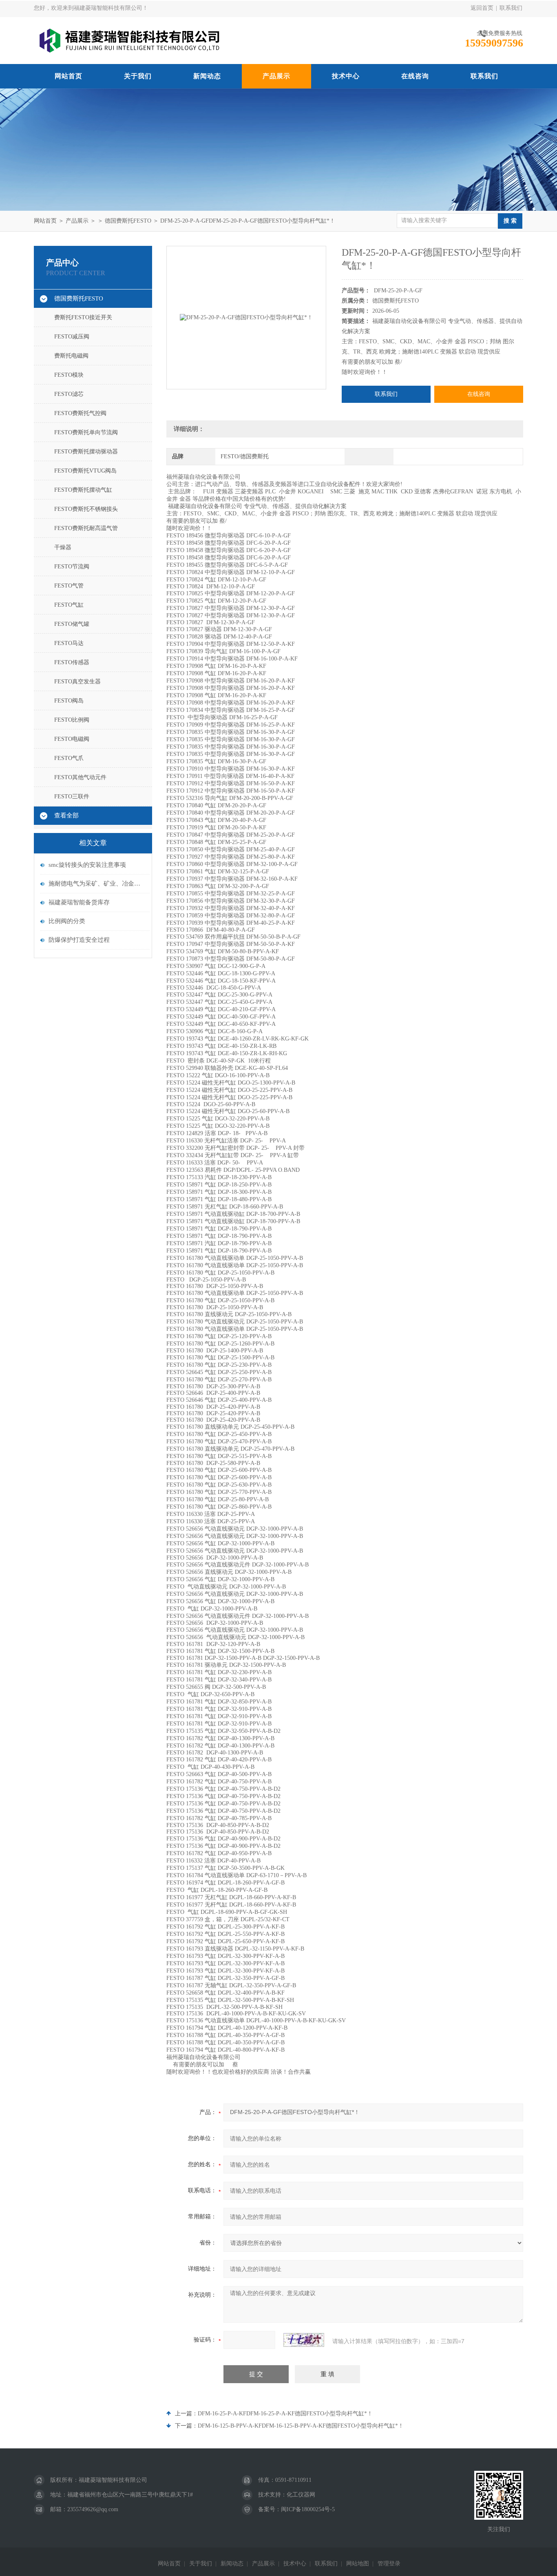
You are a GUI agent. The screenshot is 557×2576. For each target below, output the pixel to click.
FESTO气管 (69, 586)
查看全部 (66, 815)
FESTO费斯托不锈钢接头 (86, 509)
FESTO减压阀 (72, 337)
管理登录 (389, 2564)
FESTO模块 (69, 375)
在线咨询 (415, 76)
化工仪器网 (301, 2495)
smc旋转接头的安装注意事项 (87, 865)
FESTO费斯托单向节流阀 (86, 432)
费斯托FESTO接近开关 (83, 317)
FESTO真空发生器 (77, 682)
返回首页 (482, 8)
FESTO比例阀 (72, 720)
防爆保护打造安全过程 (79, 940)
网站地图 (358, 2564)
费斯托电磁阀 (71, 356)
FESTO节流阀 (72, 567)
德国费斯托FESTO (128, 221)
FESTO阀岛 (69, 701)
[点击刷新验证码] (304, 2340)
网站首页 (69, 76)
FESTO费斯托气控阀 (80, 413)
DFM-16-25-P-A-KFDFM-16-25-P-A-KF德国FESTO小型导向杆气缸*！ (285, 2414)
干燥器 (63, 547)
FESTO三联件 (72, 796)
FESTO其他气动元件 (80, 777)
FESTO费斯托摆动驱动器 (86, 452)
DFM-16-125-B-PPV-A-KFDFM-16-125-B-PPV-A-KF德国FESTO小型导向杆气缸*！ (301, 2426)
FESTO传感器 (72, 662)
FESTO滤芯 (69, 394)
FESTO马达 (69, 643)
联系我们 (511, 8)
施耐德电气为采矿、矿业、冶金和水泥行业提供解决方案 (97, 884)
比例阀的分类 (67, 921)
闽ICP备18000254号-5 (308, 2509)
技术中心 (346, 76)
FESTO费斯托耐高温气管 (86, 528)
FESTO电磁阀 (72, 739)
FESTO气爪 (69, 758)
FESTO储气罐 (72, 624)
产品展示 (276, 76)
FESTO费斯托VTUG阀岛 (85, 471)
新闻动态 (207, 76)
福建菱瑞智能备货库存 (79, 902)
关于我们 (138, 76)
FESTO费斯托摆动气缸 (83, 490)
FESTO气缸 (69, 605)
